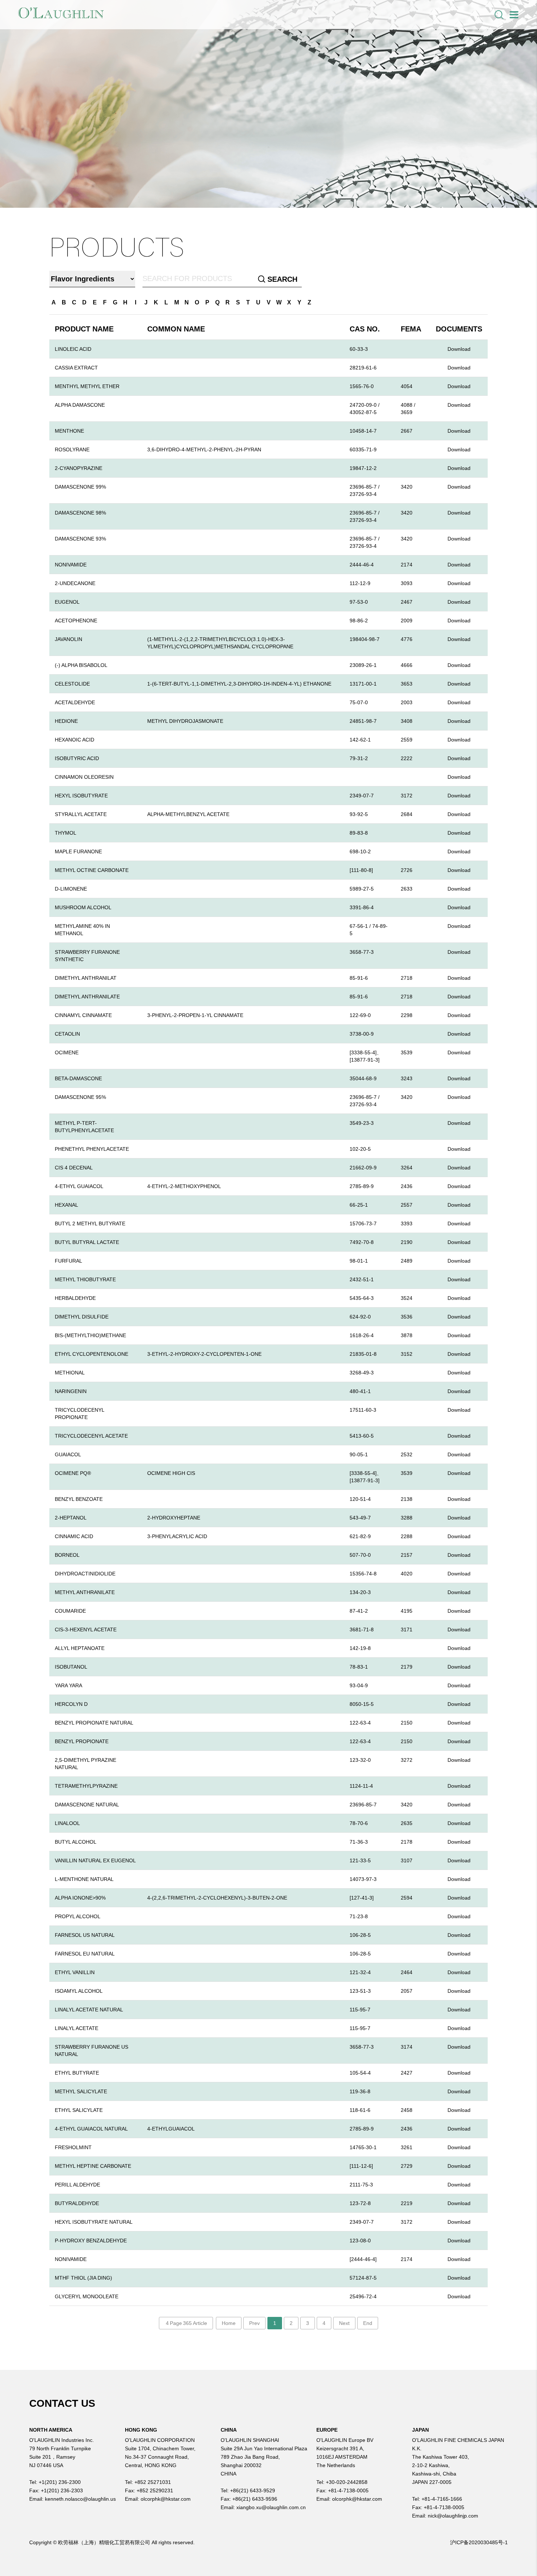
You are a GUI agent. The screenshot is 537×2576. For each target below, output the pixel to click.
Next (344, 2323)
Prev (254, 2323)
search (281, 279)
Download (459, 349)
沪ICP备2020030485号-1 (479, 2542)
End (368, 2323)
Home (229, 2323)
